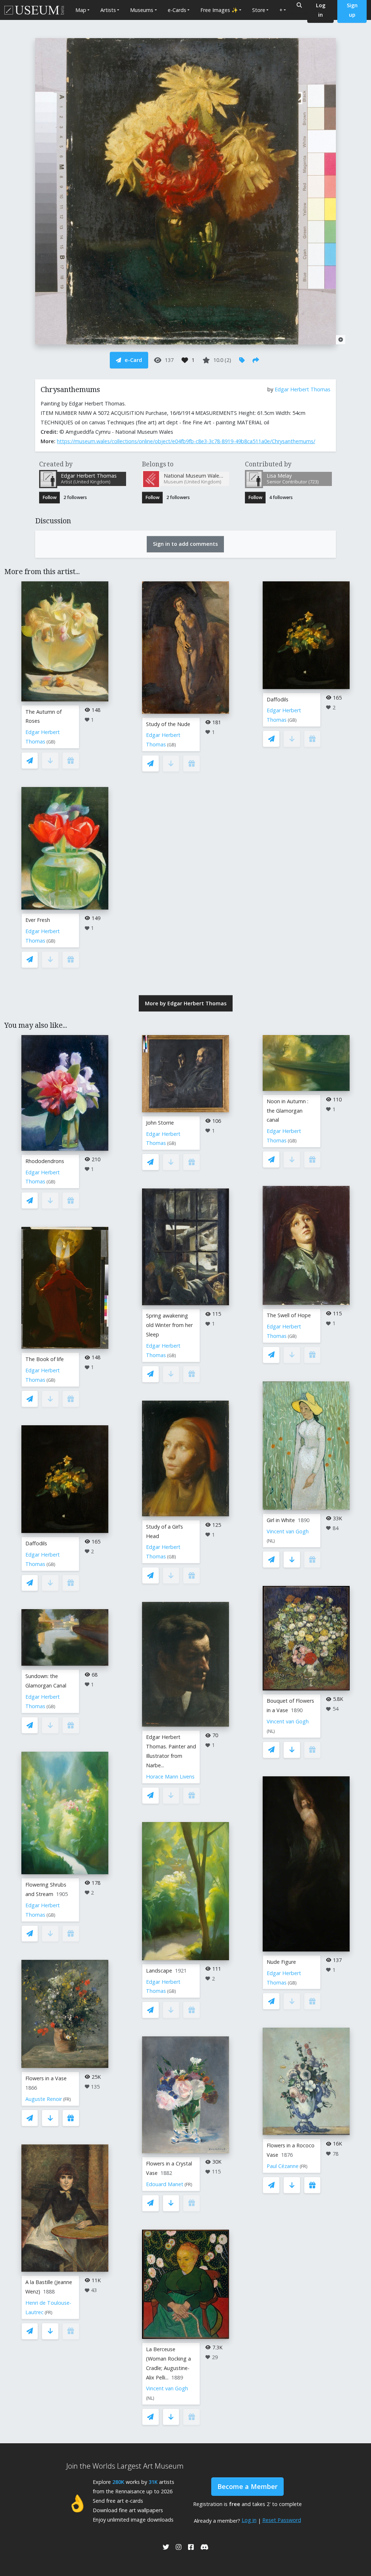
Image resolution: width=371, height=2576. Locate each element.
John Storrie (160, 1123)
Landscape (159, 1971)
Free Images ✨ (219, 10)
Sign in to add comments (185, 544)
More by (186, 1003)
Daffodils (278, 699)
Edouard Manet (165, 2184)
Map (81, 10)
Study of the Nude (168, 724)
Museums (142, 10)
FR (67, 2099)
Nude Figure (281, 1962)
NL (150, 2398)
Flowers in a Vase (46, 2078)
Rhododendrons (45, 1161)
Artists (108, 10)
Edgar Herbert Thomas (303, 389)
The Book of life (45, 1359)
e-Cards (177, 10)
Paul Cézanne (283, 2166)
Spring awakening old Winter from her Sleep (169, 1325)
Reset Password (282, 2520)
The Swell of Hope (289, 1315)
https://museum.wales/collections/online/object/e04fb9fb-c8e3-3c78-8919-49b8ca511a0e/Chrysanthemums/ (186, 441)
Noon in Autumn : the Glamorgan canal (287, 1111)
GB (51, 742)
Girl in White (281, 1520)
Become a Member (247, 2486)
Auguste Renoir (44, 2099)
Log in (249, 2520)
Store (259, 10)
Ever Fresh (38, 920)
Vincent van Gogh (167, 2388)
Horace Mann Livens (170, 1777)
